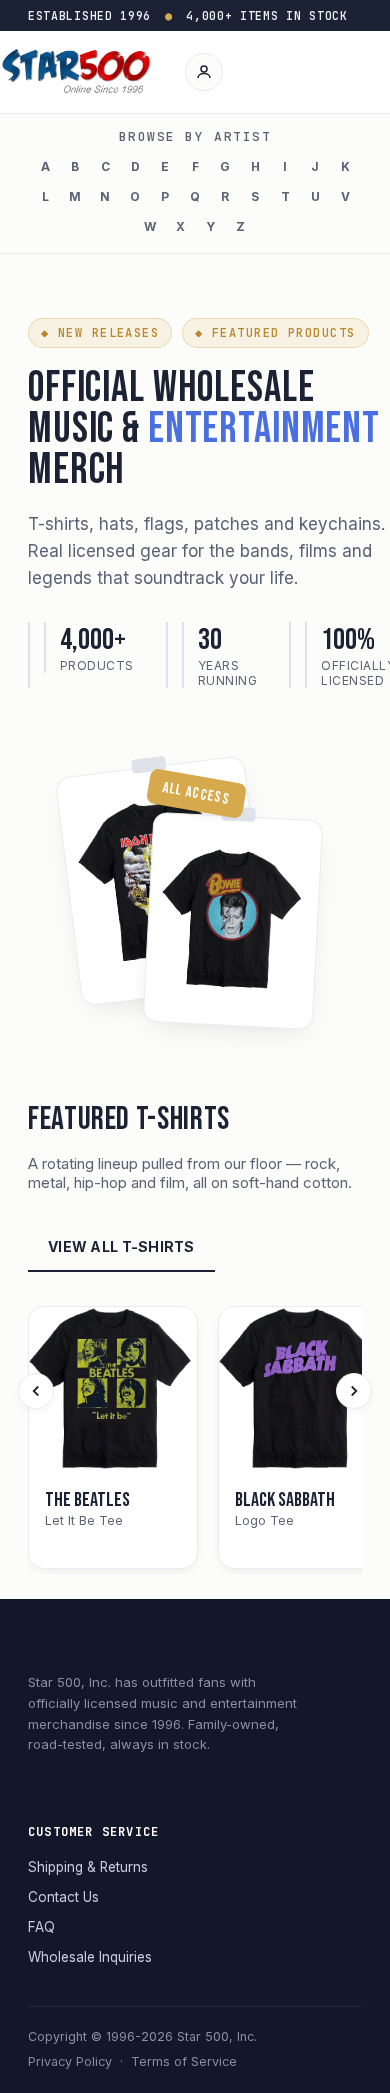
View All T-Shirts (121, 1246)
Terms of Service (184, 2061)
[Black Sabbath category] (303, 1391)
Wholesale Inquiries (90, 1957)
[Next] (354, 1391)
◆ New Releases (100, 333)
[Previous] (36, 1391)
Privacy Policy (70, 2061)
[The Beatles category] (113, 1391)
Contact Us (63, 1897)
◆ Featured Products (275, 333)
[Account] (204, 72)
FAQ (41, 1927)
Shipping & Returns (88, 1867)
